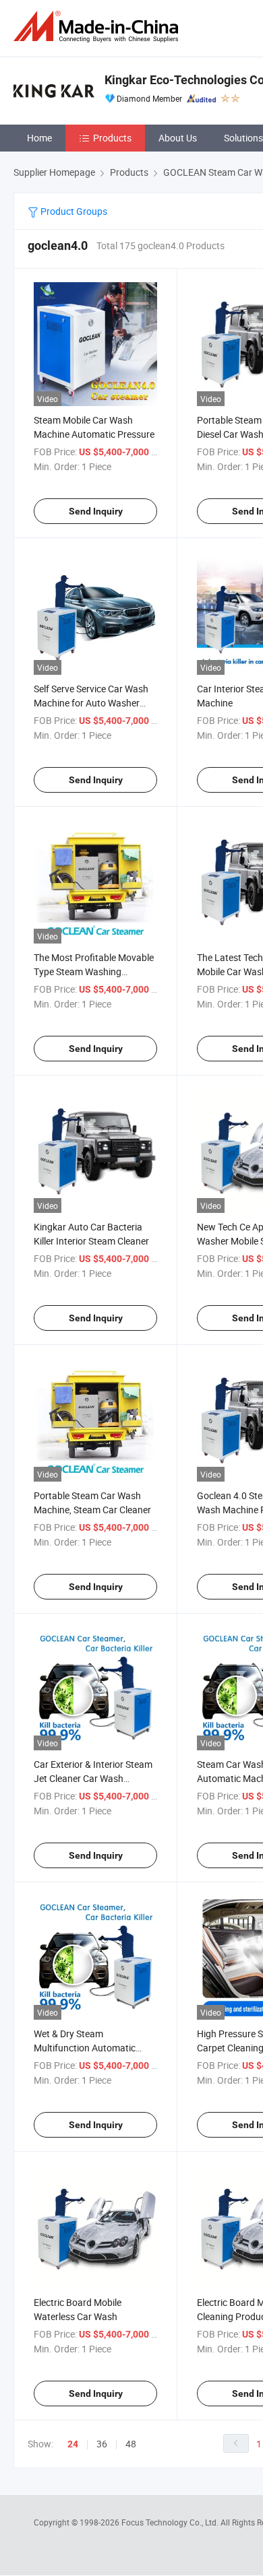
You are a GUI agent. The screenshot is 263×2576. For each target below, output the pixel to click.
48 (131, 2444)
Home (39, 138)
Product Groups (73, 211)
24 (73, 2444)
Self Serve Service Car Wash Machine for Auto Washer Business (91, 703)
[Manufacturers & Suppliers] (98, 27)
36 (102, 2444)
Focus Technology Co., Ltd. (171, 2522)
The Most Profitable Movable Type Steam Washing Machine (94, 971)
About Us (178, 138)
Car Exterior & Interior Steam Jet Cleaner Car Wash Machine (93, 1778)
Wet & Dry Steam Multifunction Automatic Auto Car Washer (85, 2048)
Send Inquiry (96, 511)
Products (112, 138)
